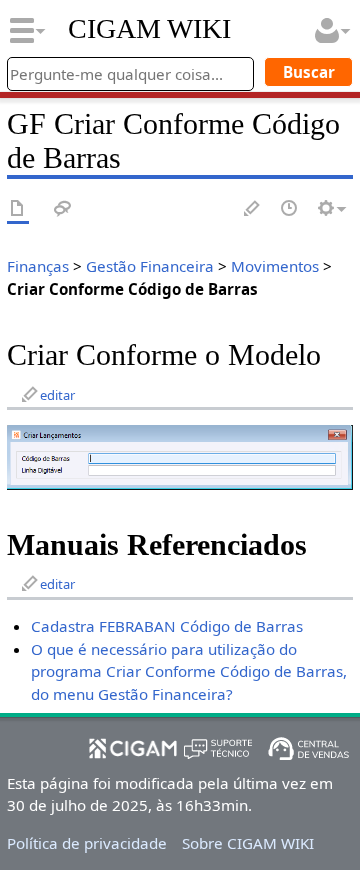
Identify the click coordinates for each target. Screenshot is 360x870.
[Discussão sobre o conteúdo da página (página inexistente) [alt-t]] (63, 209)
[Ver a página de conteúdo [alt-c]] (18, 209)
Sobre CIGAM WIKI (248, 843)
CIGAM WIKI (149, 29)
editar (57, 395)
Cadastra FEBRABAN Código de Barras (167, 626)
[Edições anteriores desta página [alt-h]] (290, 209)
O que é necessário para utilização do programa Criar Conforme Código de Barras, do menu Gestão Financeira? (189, 672)
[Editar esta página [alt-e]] (253, 209)
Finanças (38, 266)
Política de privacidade (87, 843)
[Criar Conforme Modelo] (180, 456)
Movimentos (275, 266)
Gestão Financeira (150, 266)
